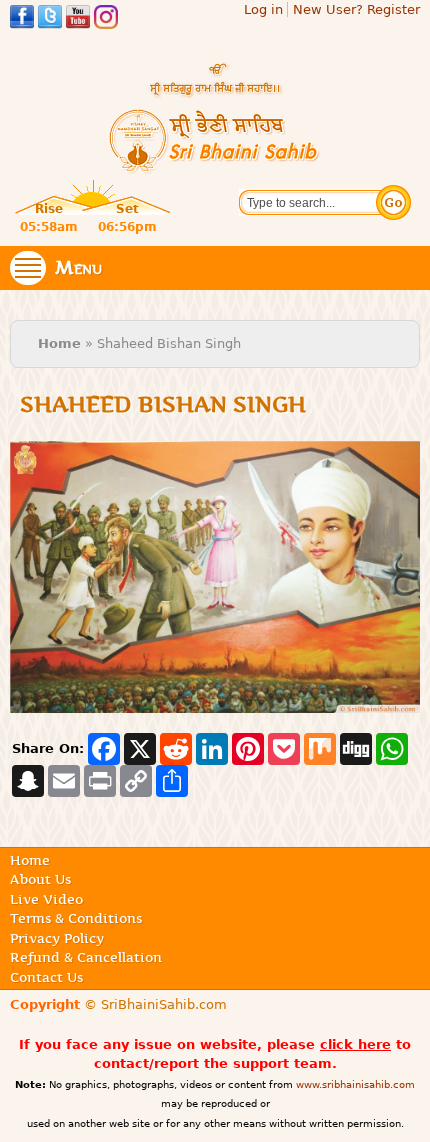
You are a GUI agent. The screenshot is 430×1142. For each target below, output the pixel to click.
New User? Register (356, 9)
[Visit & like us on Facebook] (22, 19)
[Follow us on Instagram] (106, 19)
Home (59, 343)
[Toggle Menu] (28, 268)
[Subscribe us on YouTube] (78, 19)
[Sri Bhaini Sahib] (215, 165)
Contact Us (46, 977)
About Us (40, 879)
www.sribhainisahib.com (355, 1084)
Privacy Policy (57, 938)
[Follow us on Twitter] (50, 19)
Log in (263, 9)
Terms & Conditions (76, 918)
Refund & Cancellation (86, 957)
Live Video (46, 899)
